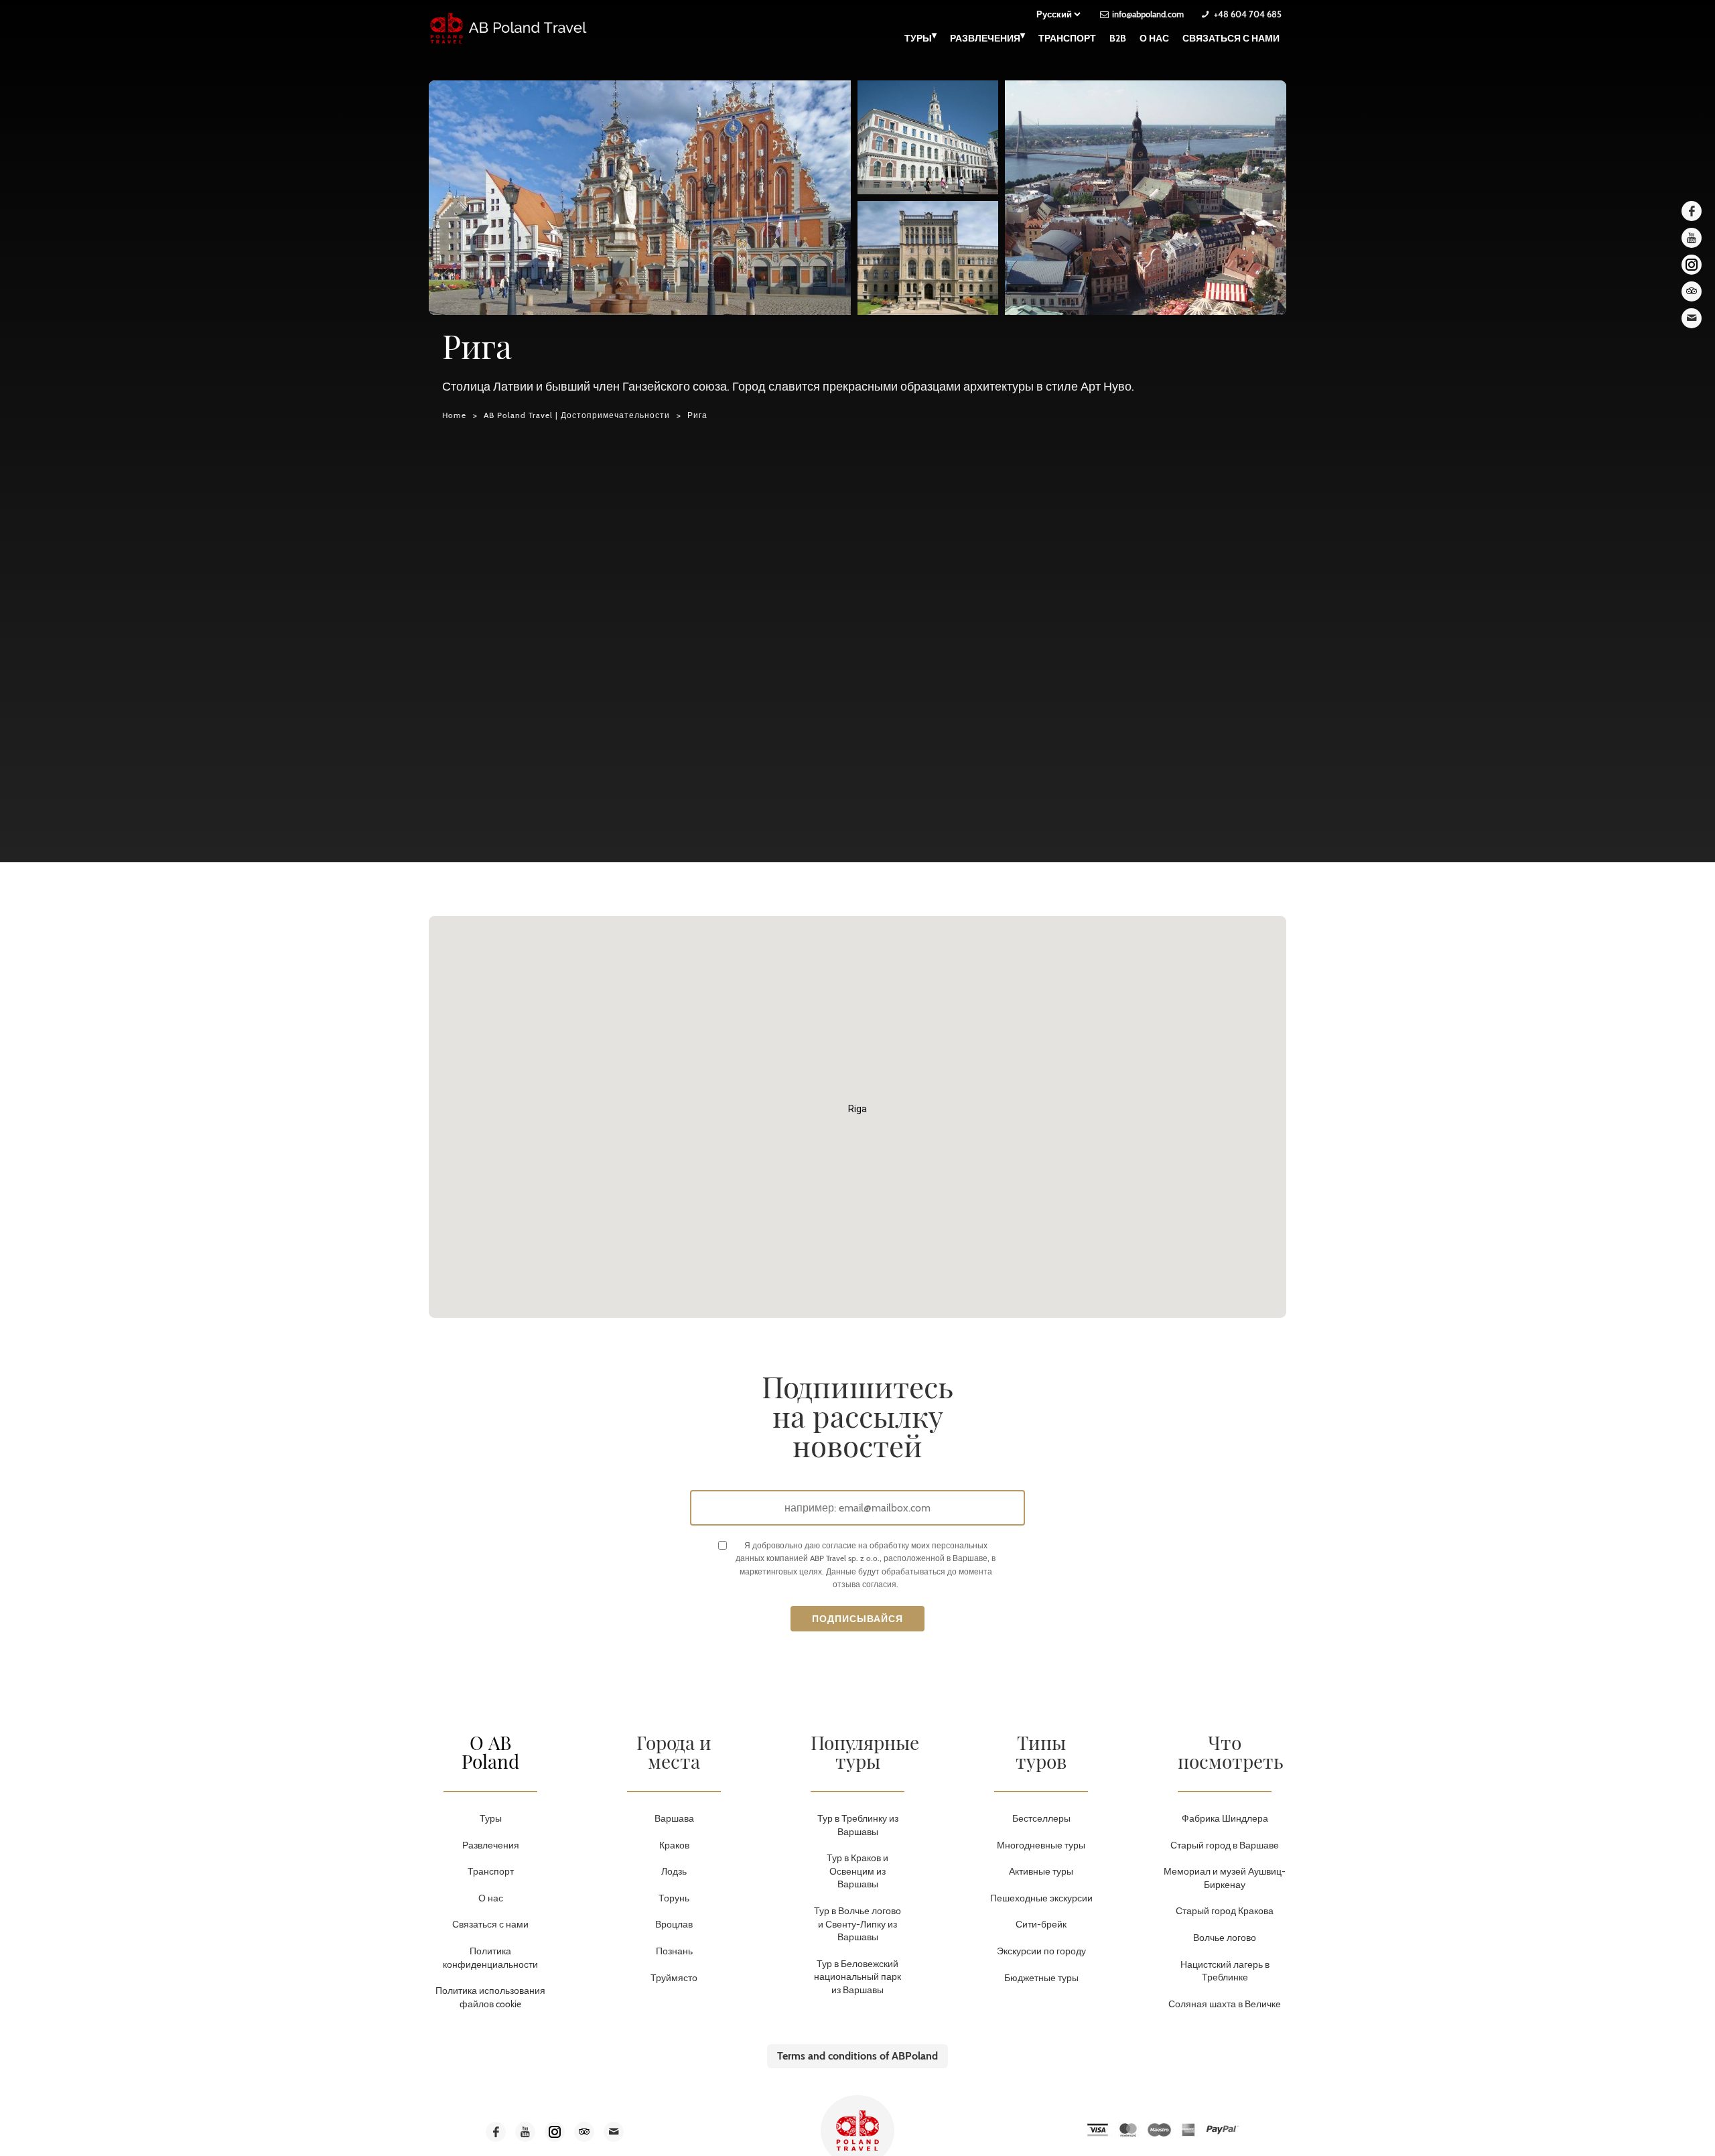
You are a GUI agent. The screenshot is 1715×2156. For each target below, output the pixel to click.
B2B (1118, 38)
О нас (1154, 38)
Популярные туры (865, 1752)
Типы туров (1041, 1752)
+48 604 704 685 (1248, 14)
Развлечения (987, 37)
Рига (697, 415)
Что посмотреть (1231, 1752)
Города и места (674, 1752)
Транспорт (1067, 38)
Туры (920, 37)
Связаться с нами (1231, 38)
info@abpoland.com (1148, 14)
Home (454, 415)
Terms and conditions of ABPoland (857, 2056)
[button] (857, 1109)
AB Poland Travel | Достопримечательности (577, 415)
